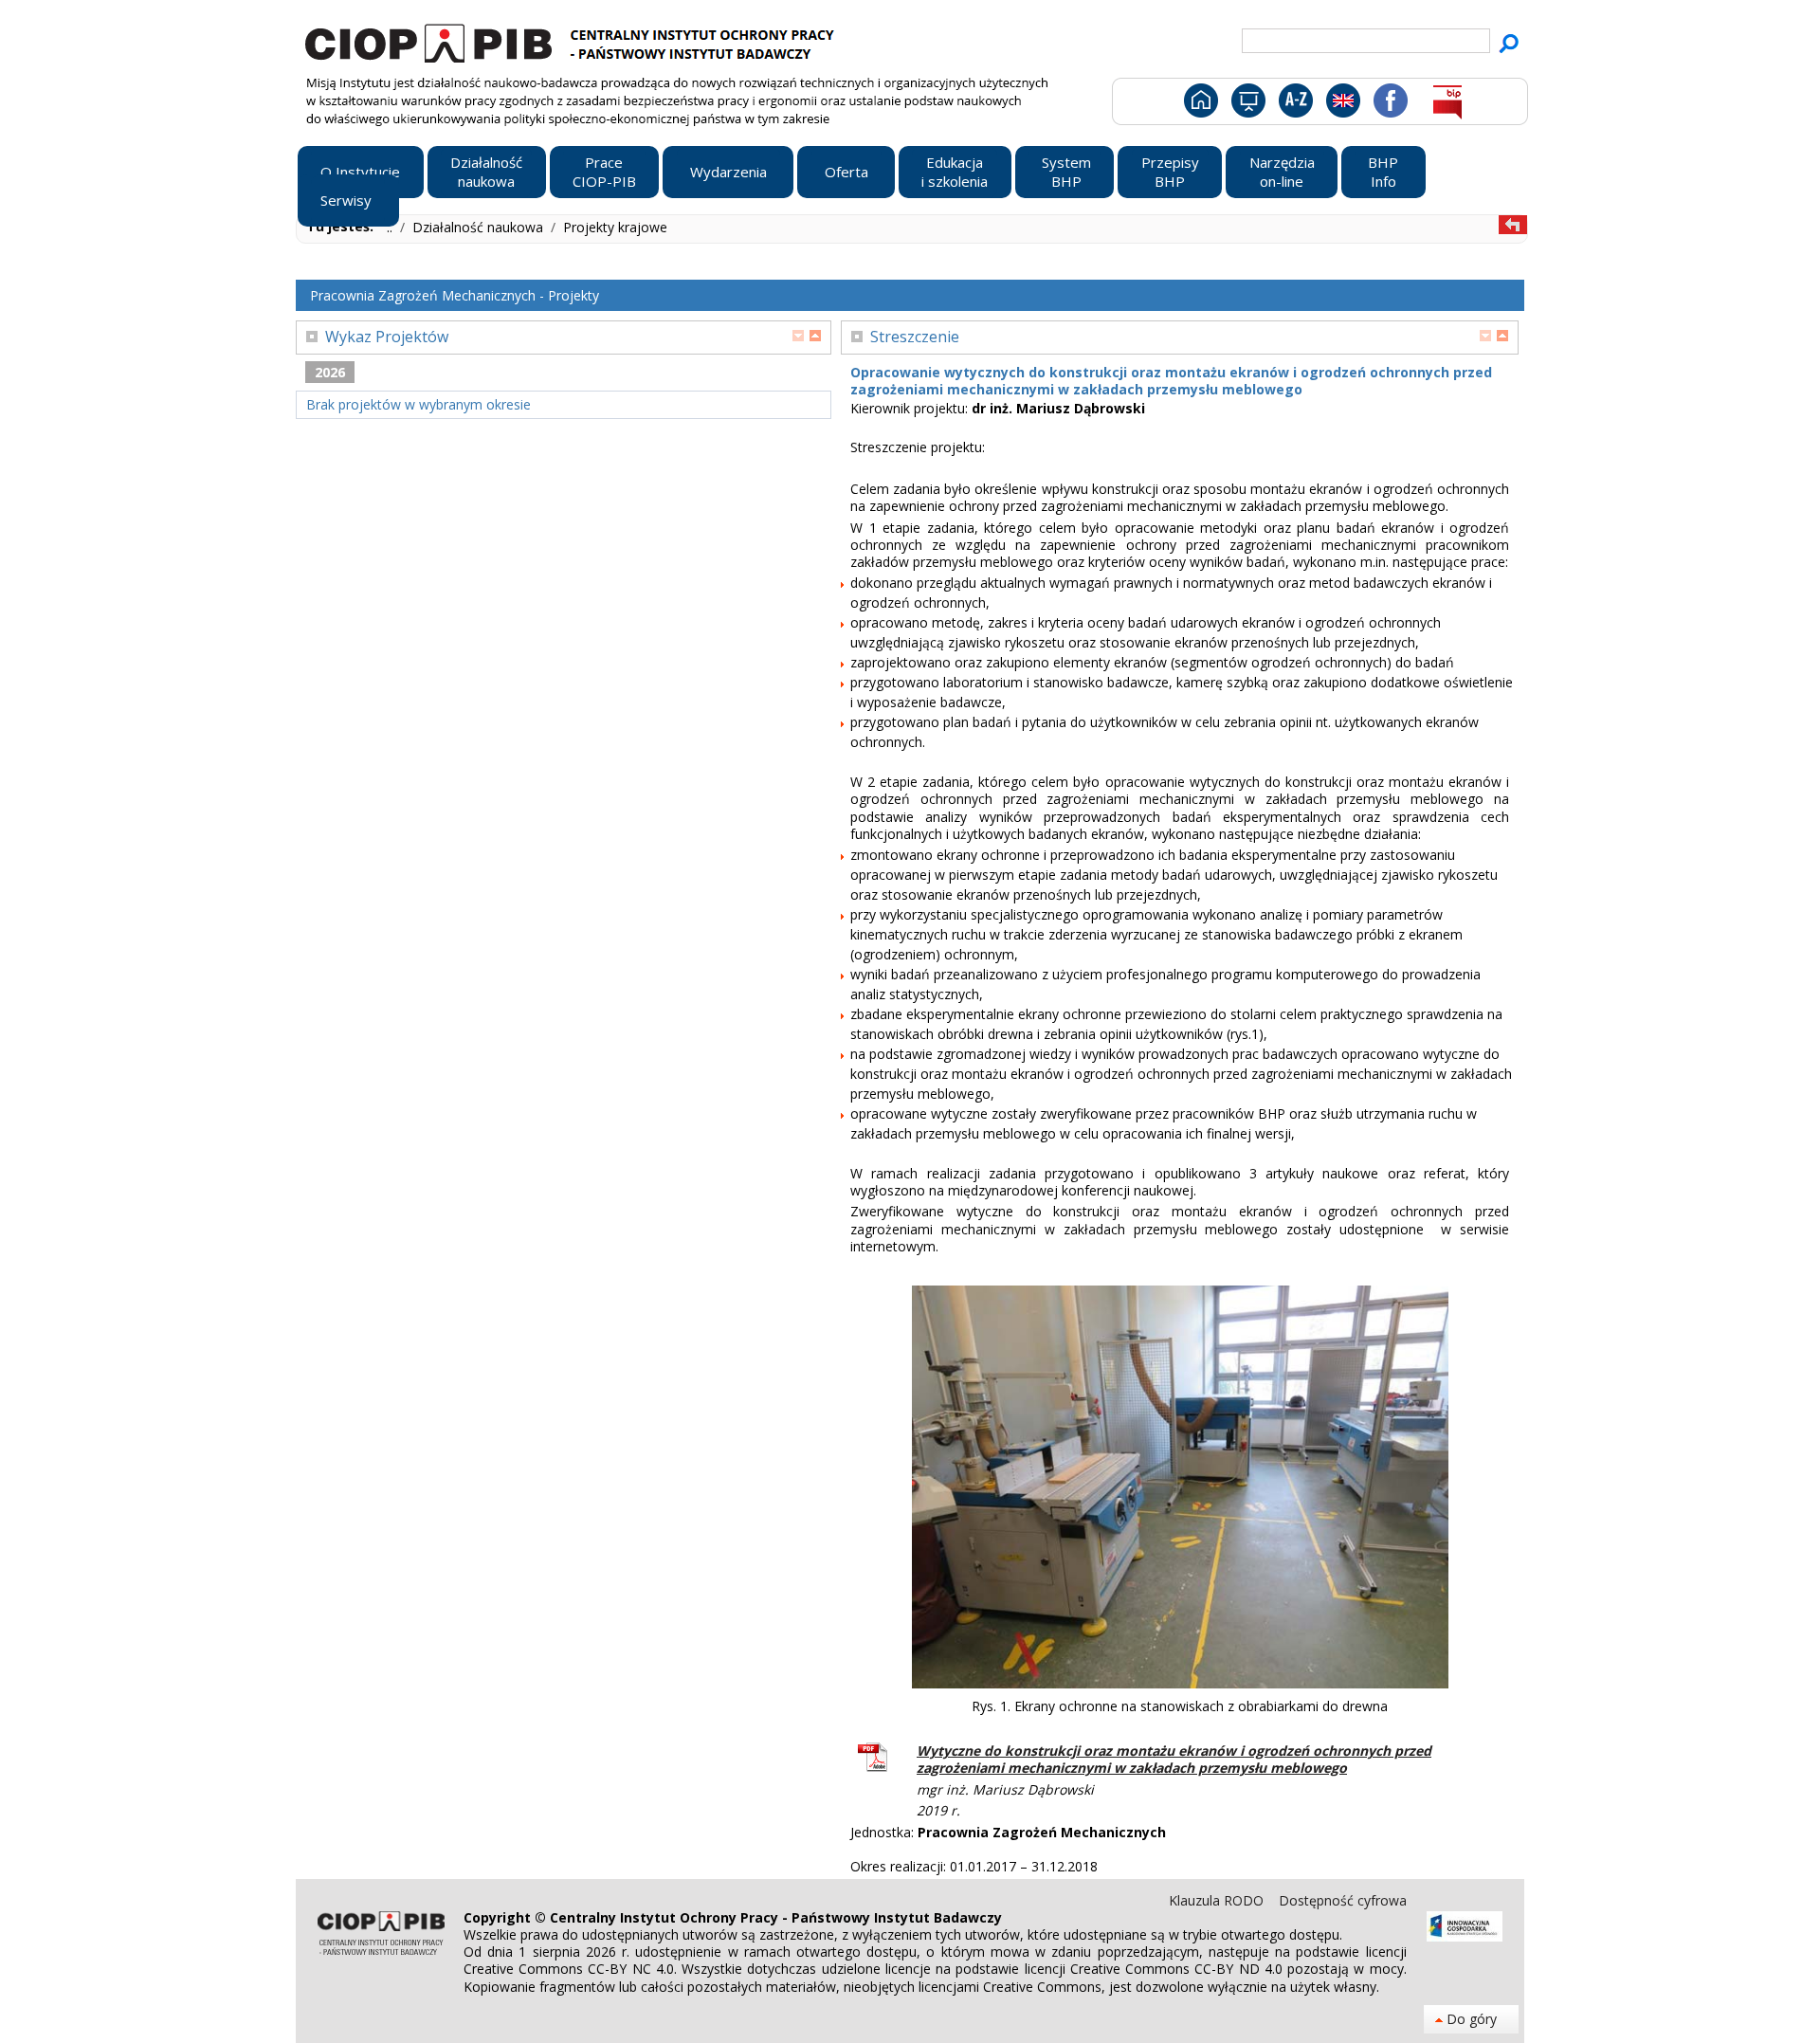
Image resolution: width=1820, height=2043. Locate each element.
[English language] (1343, 104)
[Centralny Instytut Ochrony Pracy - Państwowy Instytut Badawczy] (573, 41)
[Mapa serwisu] (1247, 104)
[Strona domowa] (1200, 104)
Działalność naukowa (480, 227)
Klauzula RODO (1218, 1900)
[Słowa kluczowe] (1293, 104)
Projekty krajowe (615, 227)
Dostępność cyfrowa (1343, 1900)
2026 (330, 372)
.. (391, 227)
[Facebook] (1389, 104)
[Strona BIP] (1447, 104)
